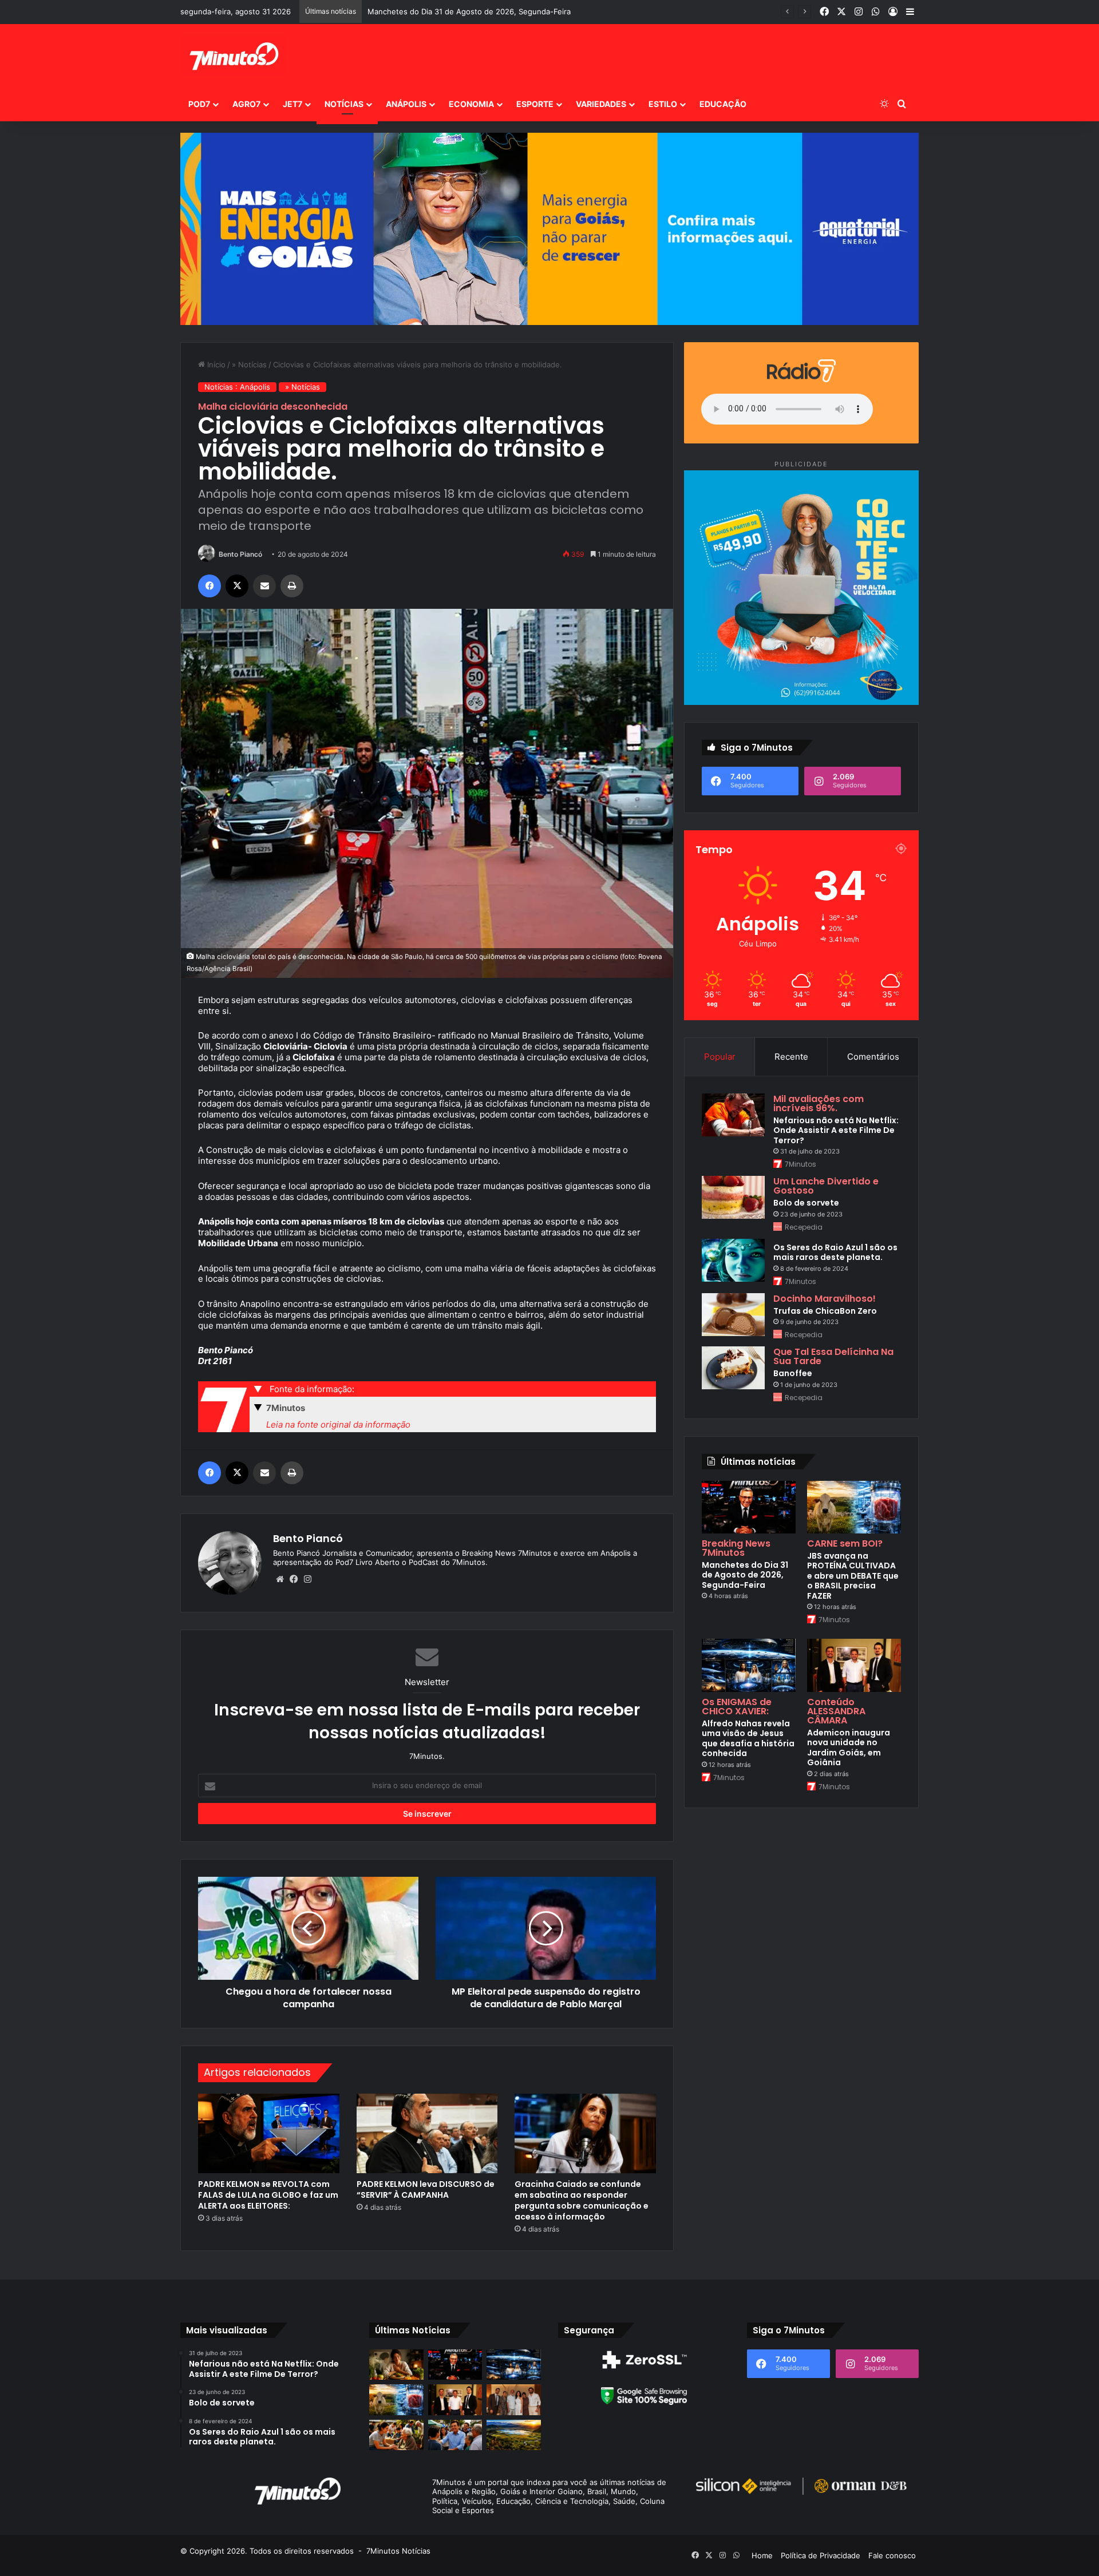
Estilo (663, 104)
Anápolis (406, 104)
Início (215, 364)
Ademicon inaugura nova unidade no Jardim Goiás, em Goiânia (849, 1748)
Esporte (535, 104)
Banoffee (793, 1373)
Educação (723, 104)
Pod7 (199, 104)
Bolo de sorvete (806, 1203)
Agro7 (246, 104)
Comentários (873, 1057)
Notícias (344, 104)
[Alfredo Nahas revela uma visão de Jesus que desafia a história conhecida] (749, 1665)
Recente (791, 1057)
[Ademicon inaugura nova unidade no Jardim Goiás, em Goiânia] (854, 1665)
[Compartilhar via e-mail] (264, 586)
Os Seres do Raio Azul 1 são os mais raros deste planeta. (835, 1253)
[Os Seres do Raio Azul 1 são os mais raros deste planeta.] (733, 1260)
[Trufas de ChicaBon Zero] (733, 1315)
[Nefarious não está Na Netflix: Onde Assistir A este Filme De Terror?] (733, 1115)
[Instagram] (307, 1579)
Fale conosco (892, 2555)
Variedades (601, 104)
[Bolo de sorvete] (733, 1197)
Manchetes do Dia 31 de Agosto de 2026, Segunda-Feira (745, 1575)
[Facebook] (209, 586)
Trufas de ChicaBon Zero (825, 1311)
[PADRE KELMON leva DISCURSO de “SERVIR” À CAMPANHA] (427, 2133)
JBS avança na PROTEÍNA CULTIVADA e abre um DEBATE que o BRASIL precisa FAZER (520, 11)
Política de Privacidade (821, 2555)
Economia (471, 104)
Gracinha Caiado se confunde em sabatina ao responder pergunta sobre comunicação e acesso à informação (582, 2200)
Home (762, 2555)
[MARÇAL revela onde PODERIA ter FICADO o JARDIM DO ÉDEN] (514, 2435)
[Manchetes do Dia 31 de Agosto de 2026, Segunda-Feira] (749, 1507)
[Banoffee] (733, 1368)
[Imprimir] (292, 586)
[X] (237, 586)
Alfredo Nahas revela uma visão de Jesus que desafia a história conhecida (748, 1739)
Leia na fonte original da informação (338, 1424)
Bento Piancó (240, 554)
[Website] (280, 1579)
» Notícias (249, 364)
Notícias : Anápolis (237, 387)
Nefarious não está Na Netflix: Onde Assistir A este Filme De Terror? (836, 1130)
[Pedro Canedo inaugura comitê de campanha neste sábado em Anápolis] (455, 2435)
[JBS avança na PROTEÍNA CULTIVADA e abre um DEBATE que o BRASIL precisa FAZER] (854, 1507)
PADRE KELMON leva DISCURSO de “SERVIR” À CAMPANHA (426, 2189)
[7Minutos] (233, 56)
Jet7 (292, 104)
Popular (720, 1057)
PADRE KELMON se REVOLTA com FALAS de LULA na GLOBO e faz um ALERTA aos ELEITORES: (268, 2195)
